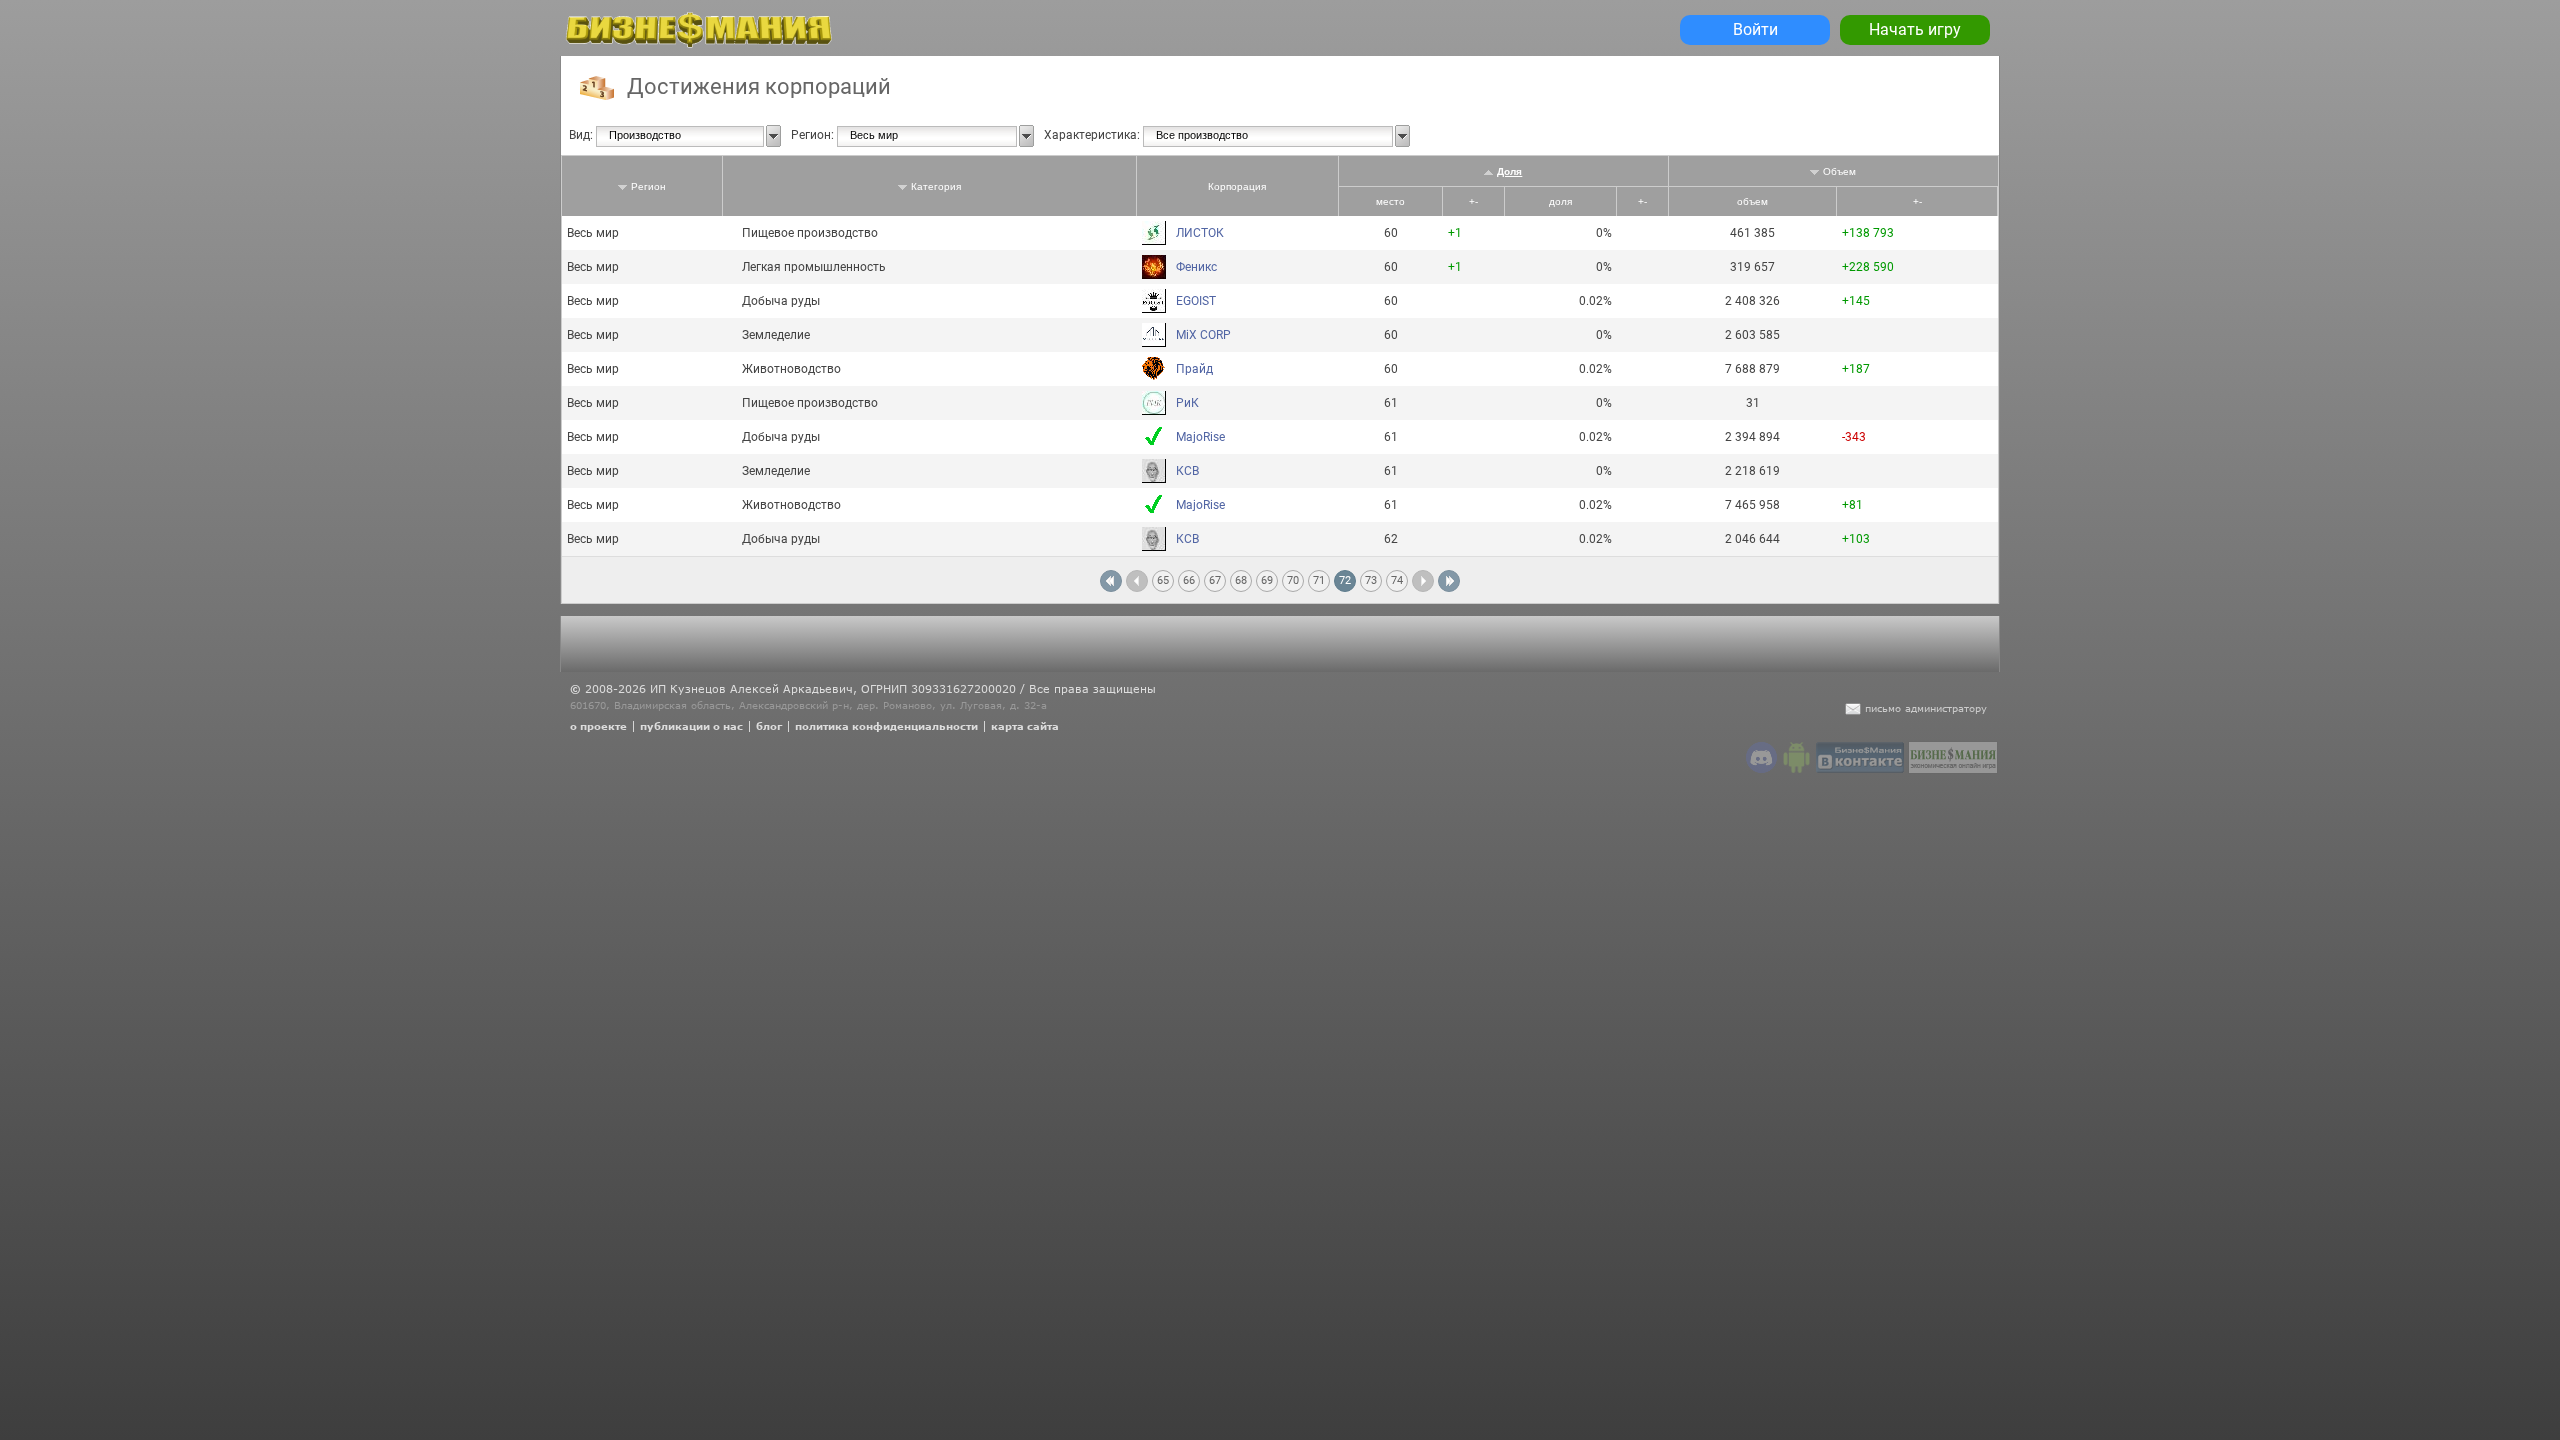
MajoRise (1200, 437)
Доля (1509, 171)
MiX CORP (1203, 335)
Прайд (1194, 369)
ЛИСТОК (1200, 233)
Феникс (1196, 267)
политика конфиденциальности (886, 726)
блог (769, 726)
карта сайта (1025, 726)
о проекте (598, 726)
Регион (648, 186)
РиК (1187, 403)
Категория (936, 186)
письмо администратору (1926, 708)
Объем (1839, 171)
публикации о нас (691, 726)
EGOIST (1196, 301)
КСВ (1187, 471)
